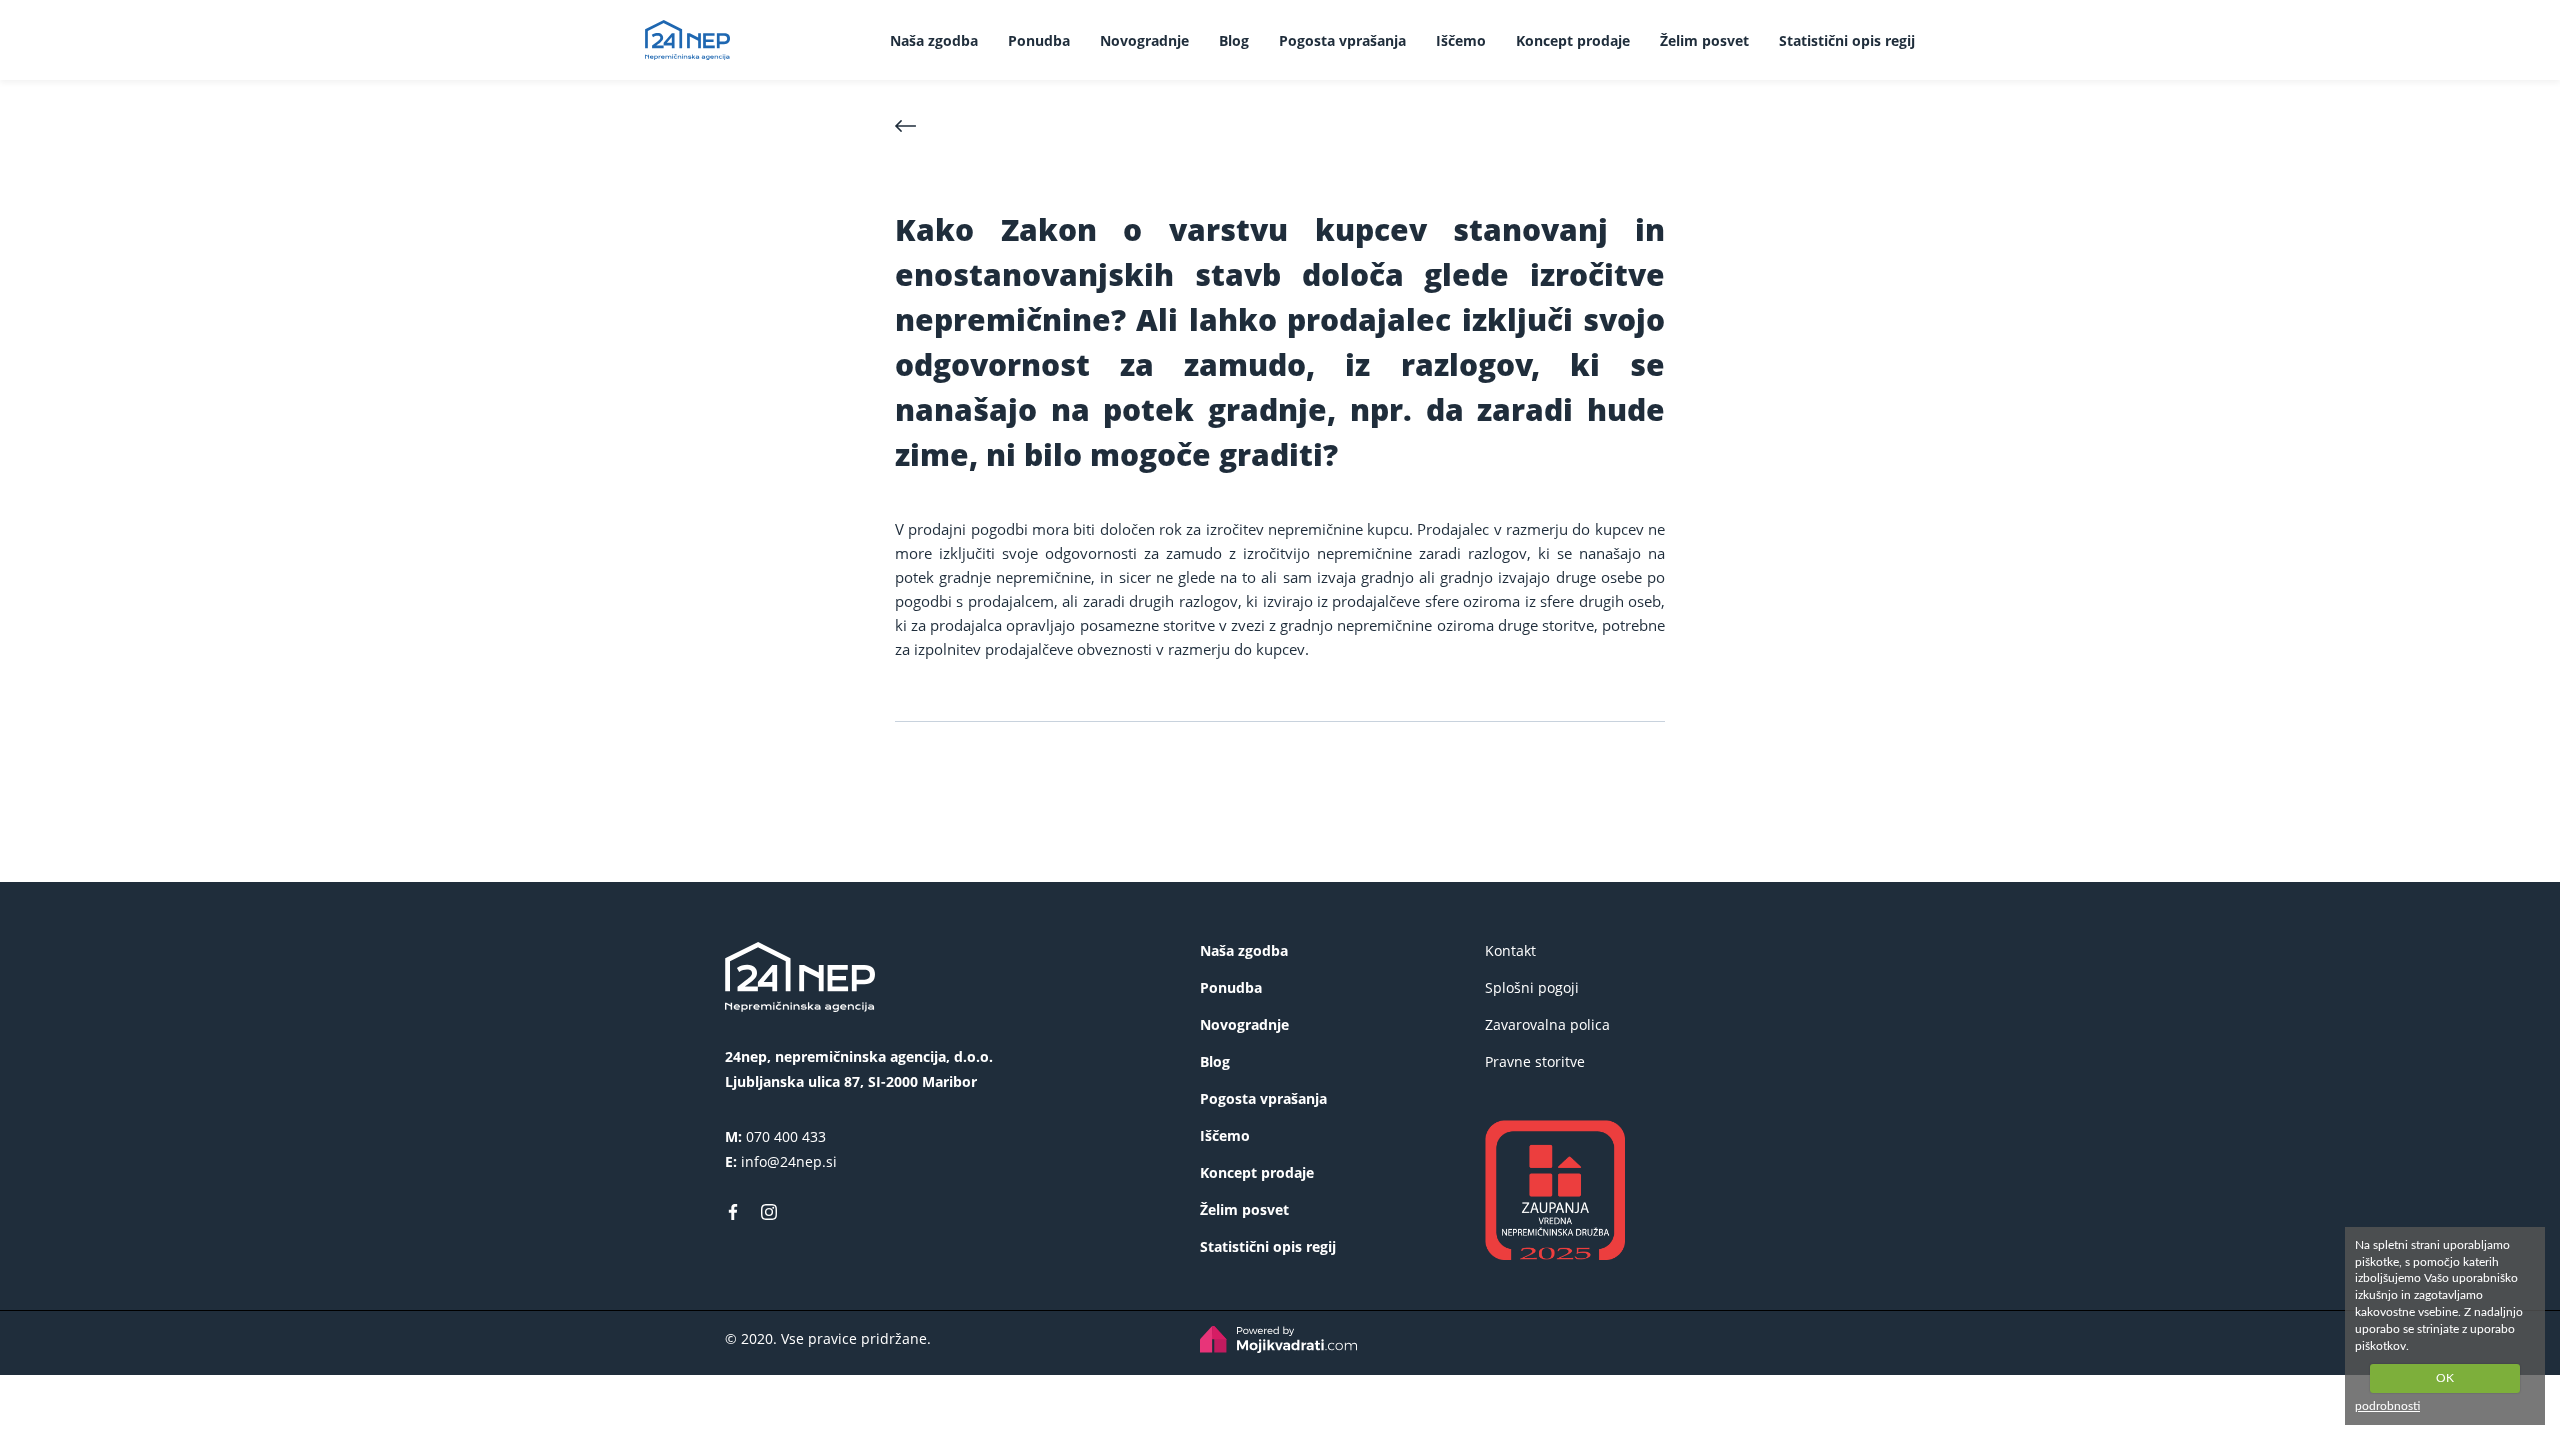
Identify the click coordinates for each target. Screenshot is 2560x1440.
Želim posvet (1704, 40)
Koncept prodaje (1573, 40)
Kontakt (1510, 950)
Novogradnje (1144, 40)
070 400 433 (786, 1136)
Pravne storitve (1535, 1061)
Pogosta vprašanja (1342, 40)
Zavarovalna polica (1547, 1024)
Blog (1234, 40)
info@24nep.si (789, 1161)
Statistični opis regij (1847, 40)
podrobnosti (2387, 1406)
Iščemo (1461, 40)
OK (2445, 1378)
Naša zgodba (934, 40)
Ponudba (1039, 40)
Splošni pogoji (1532, 987)
